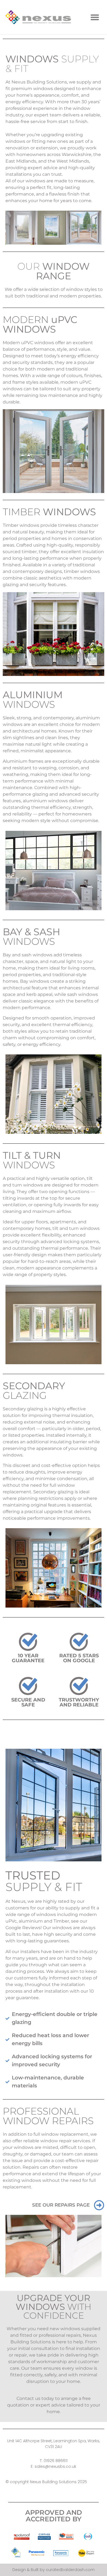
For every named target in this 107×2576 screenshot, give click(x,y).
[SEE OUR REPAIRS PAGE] (99, 2205)
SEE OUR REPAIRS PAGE (61, 2205)
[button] (95, 17)
